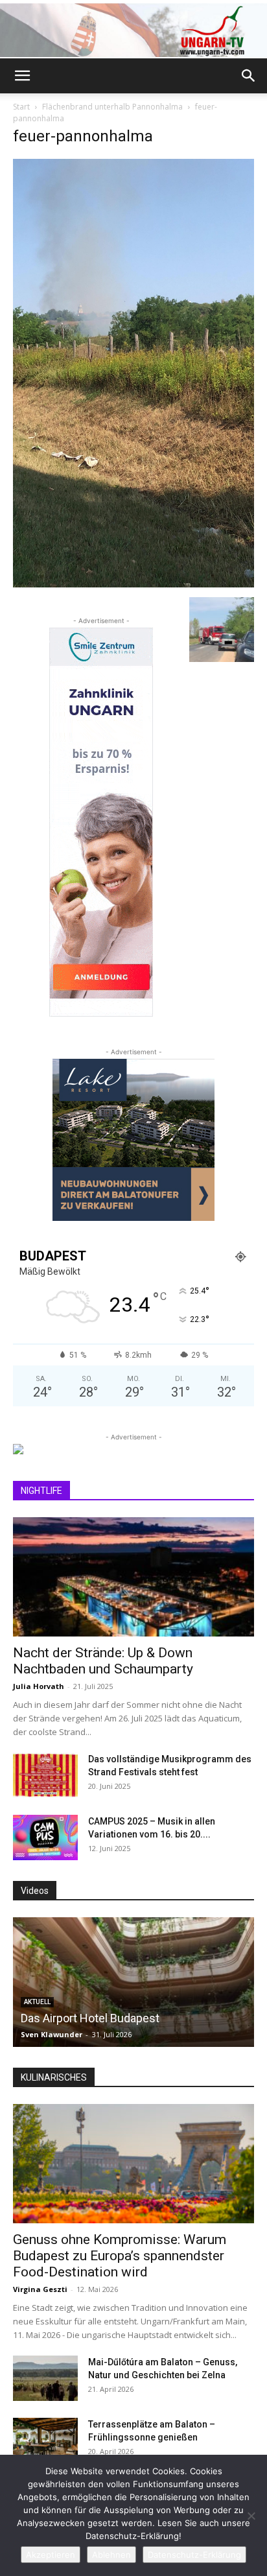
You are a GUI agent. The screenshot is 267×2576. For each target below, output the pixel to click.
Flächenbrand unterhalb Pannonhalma (112, 107)
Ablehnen (111, 2555)
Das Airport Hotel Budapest (90, 2018)
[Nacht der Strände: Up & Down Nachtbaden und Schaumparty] (133, 1577)
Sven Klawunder (52, 2034)
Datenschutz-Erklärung (194, 2555)
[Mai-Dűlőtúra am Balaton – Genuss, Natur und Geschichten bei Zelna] (45, 2378)
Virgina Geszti (40, 2289)
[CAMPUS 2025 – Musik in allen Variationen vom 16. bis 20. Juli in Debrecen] (45, 1837)
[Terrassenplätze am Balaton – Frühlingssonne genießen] (45, 2440)
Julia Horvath (39, 1686)
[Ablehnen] (251, 2516)
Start (21, 107)
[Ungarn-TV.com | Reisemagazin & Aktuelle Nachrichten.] (133, 30)
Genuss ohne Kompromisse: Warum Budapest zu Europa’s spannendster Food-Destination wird (120, 2256)
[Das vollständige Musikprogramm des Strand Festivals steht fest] (45, 1775)
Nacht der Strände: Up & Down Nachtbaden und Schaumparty (103, 1661)
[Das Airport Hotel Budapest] (133, 1982)
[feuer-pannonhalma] (133, 584)
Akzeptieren (51, 2555)
